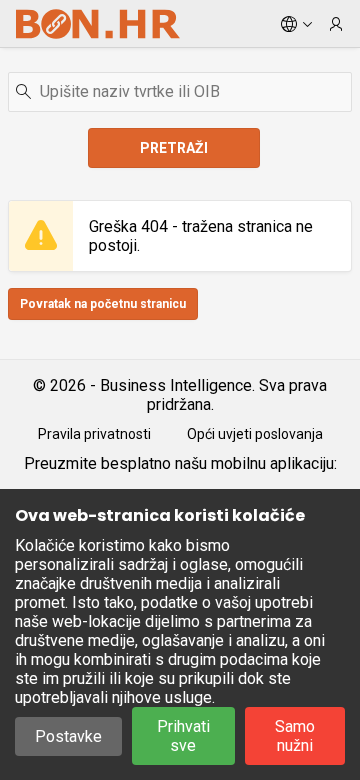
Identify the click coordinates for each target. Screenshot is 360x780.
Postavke (68, 736)
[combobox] (180, 92)
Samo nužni (295, 736)
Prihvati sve (183, 736)
